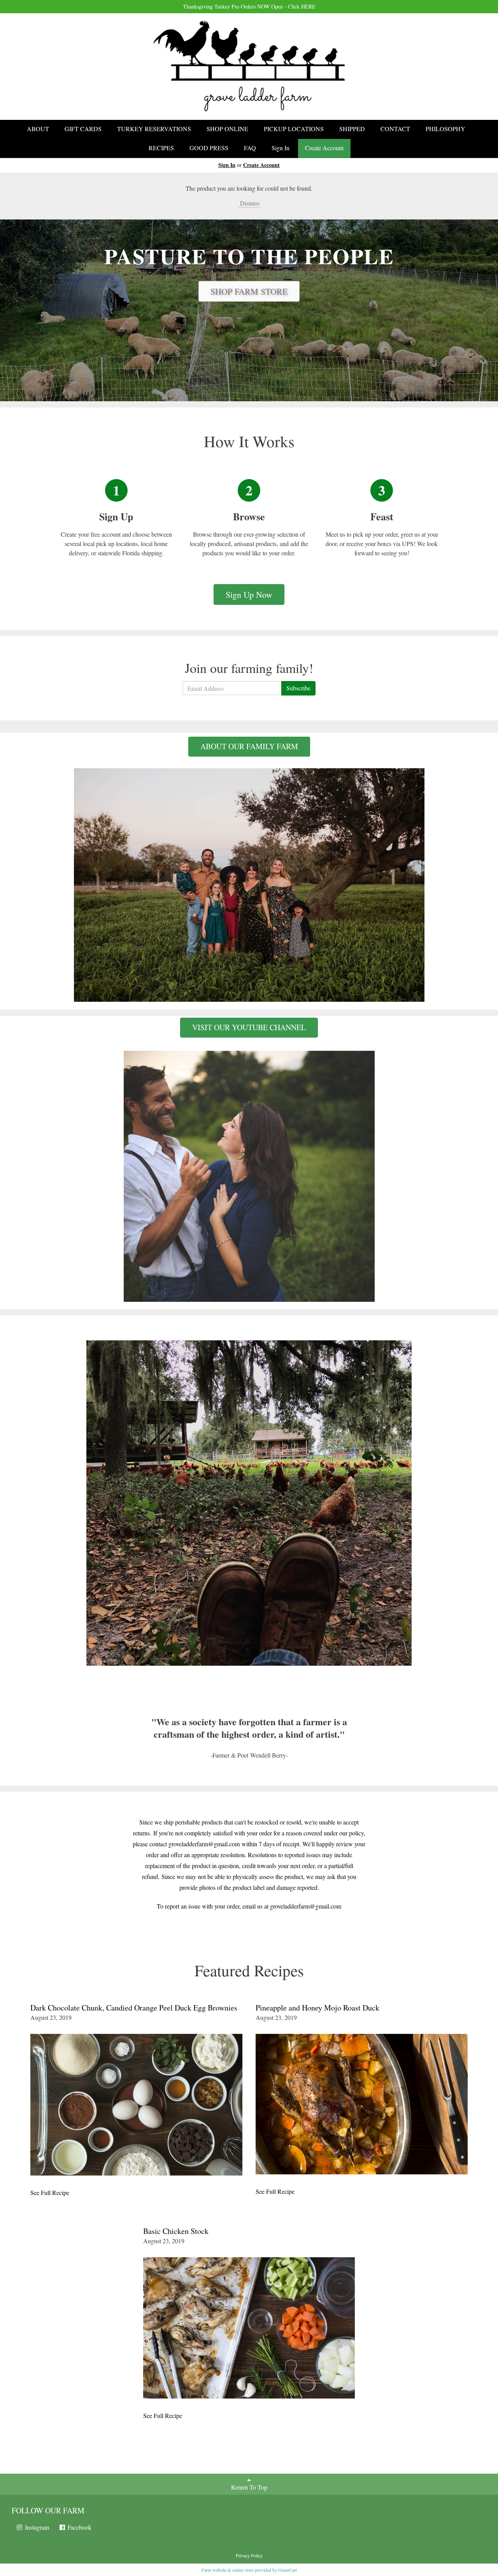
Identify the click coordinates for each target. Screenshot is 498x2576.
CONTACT (395, 129)
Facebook (79, 2527)
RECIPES (161, 148)
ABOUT (38, 129)
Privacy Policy (249, 2555)
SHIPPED (352, 129)
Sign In (281, 148)
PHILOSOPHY (445, 129)
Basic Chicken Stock (176, 2231)
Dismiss (249, 203)
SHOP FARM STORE (249, 291)
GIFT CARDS (83, 129)
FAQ (250, 148)
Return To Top (249, 2487)
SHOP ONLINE (227, 129)
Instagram (36, 2527)
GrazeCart (288, 2570)
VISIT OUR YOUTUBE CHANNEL (249, 1027)
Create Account (324, 148)
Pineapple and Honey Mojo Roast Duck (317, 2008)
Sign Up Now (249, 594)
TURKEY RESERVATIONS (154, 129)
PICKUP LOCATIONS (294, 129)
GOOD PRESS (209, 148)
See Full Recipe (50, 2192)
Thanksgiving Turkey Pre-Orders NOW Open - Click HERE (249, 6)
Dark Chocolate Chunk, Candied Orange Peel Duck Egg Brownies (134, 2008)
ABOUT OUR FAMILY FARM (249, 746)
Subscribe (298, 688)
